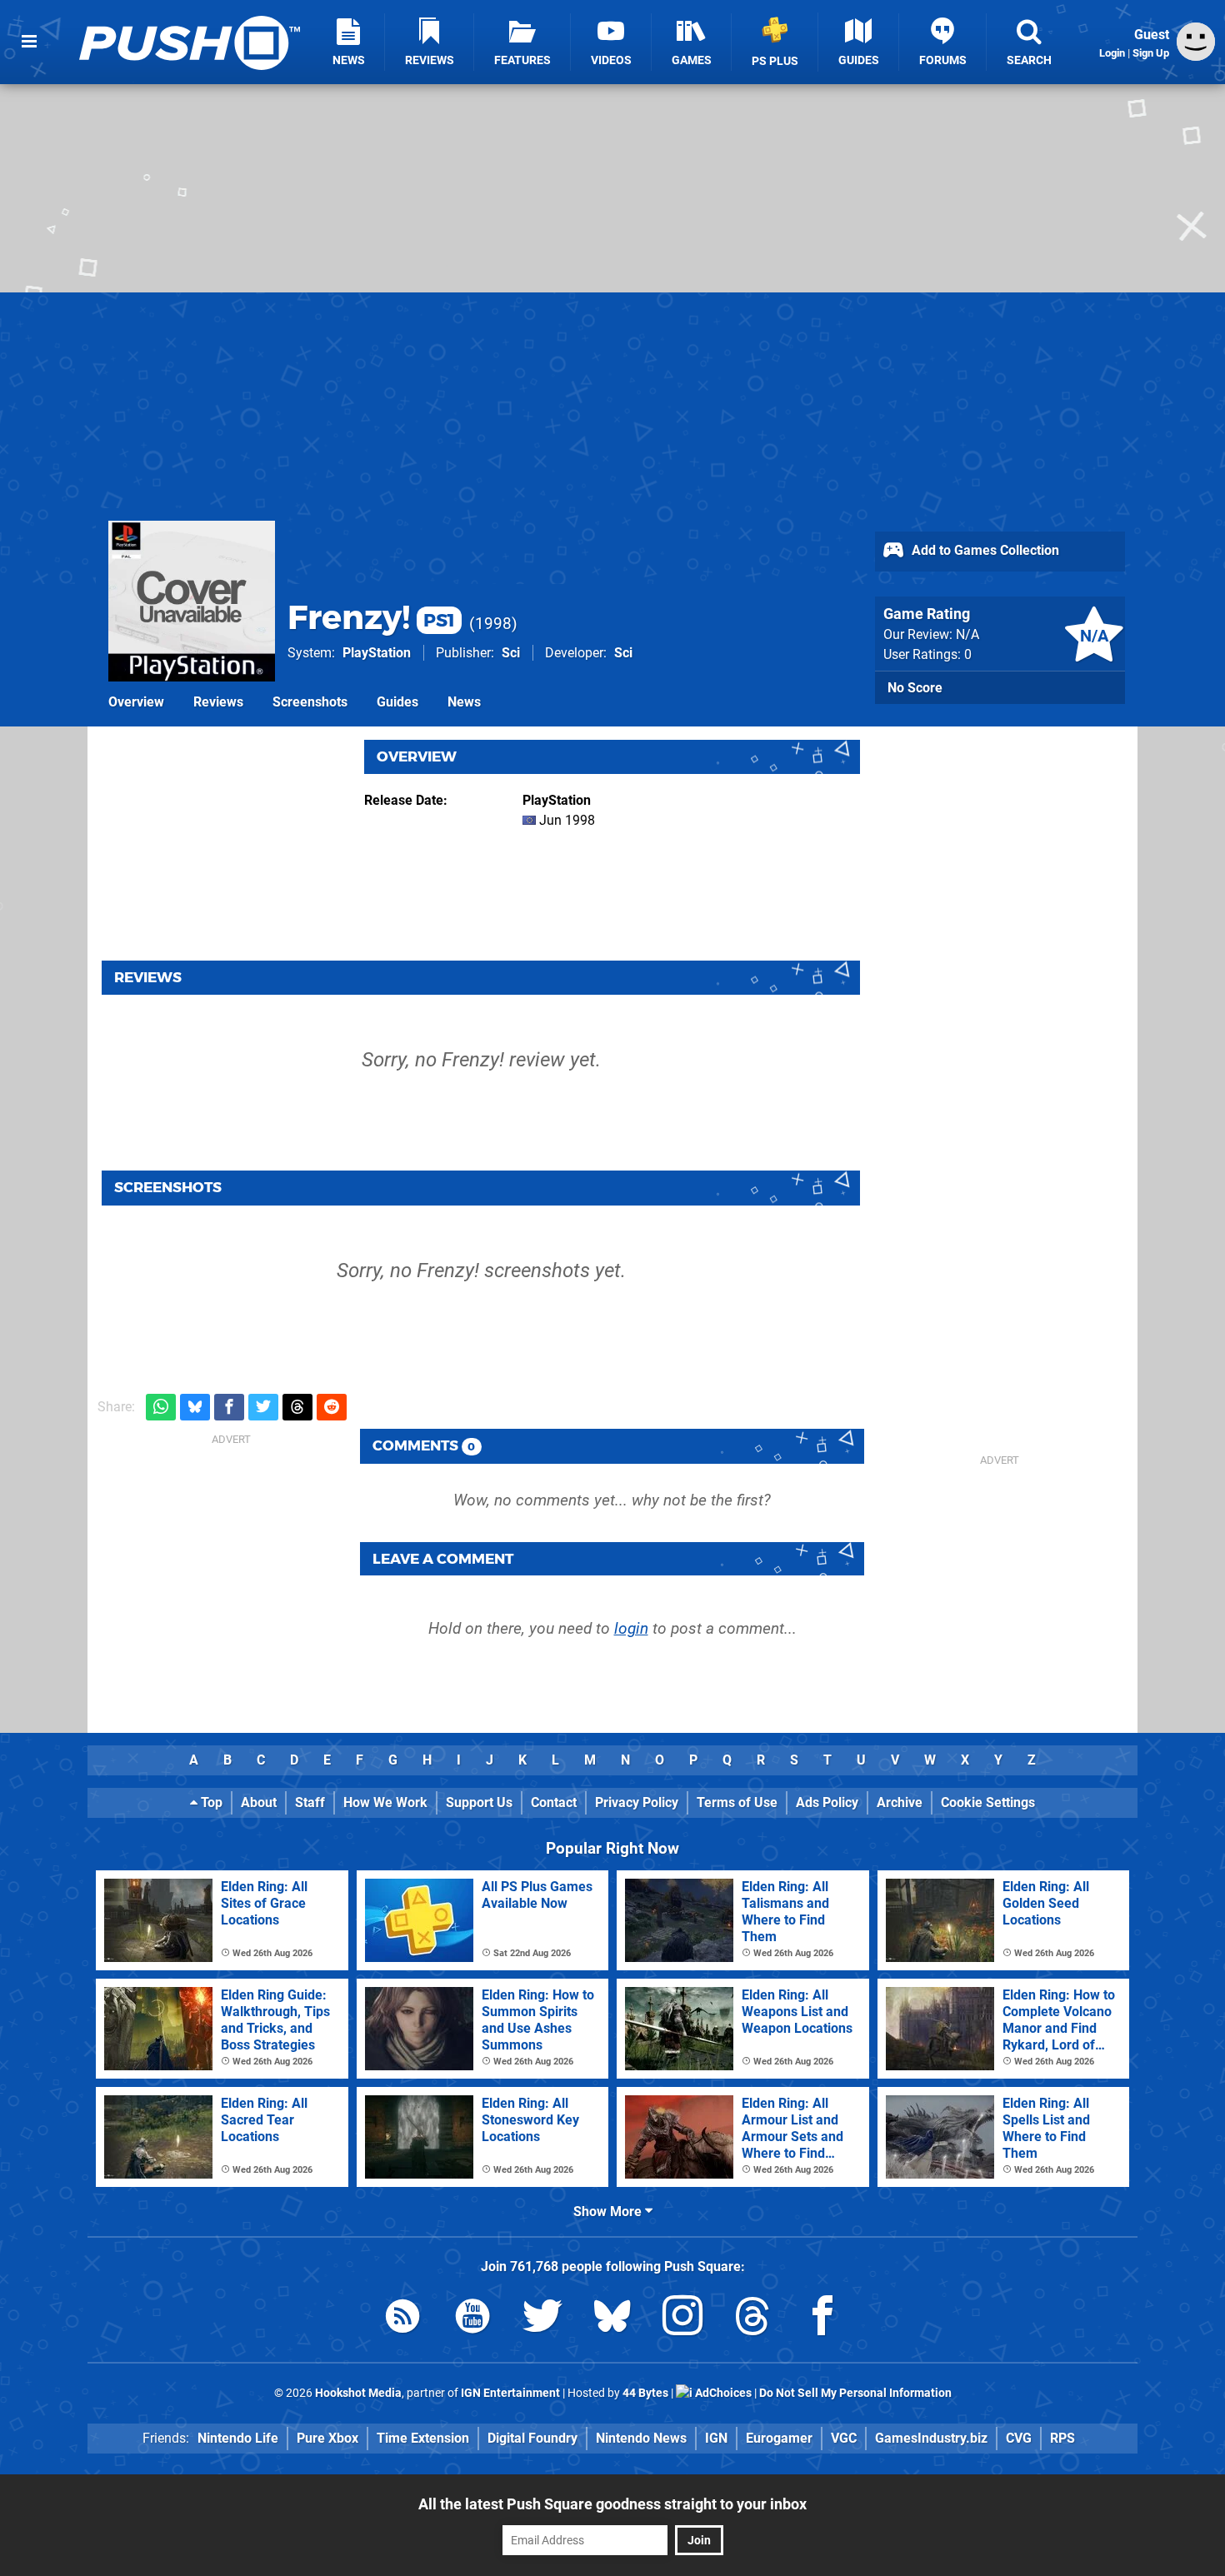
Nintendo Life (238, 2438)
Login (1112, 53)
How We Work (385, 1802)
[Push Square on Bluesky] (612, 2319)
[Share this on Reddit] (332, 1408)
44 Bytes (645, 2393)
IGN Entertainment (510, 2393)
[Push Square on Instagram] (682, 2319)
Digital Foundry (532, 2438)
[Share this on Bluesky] (195, 1408)
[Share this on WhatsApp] (161, 1408)
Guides (397, 702)
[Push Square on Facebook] (822, 2319)
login (631, 1628)
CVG (1019, 2438)
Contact (554, 1802)
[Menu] (29, 42)
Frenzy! (371, 617)
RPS (1062, 2438)
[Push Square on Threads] (752, 2319)
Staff (310, 1802)
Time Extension (423, 2438)
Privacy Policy (637, 1802)
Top (210, 1802)
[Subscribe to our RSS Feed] (402, 2319)
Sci (511, 653)
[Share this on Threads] (297, 1408)
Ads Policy (827, 1802)
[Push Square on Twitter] (542, 2319)
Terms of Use (737, 1802)
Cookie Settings (988, 1802)
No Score (915, 688)
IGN (716, 2438)
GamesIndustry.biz (931, 2438)
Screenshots (310, 702)
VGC (844, 2438)
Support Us (479, 1802)
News (464, 702)
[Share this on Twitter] (263, 1408)
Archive (900, 1802)
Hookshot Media (358, 2393)
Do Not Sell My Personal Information (855, 2393)
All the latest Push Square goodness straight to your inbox (612, 2504)
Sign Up (1151, 53)
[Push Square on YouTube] (472, 2319)
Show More (609, 2212)
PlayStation (377, 653)
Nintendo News (641, 2438)
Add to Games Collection (984, 550)
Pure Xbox (327, 2438)
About (259, 1802)
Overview (136, 702)
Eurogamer (779, 2438)
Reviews (218, 702)
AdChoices (722, 2393)
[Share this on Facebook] (229, 1408)
